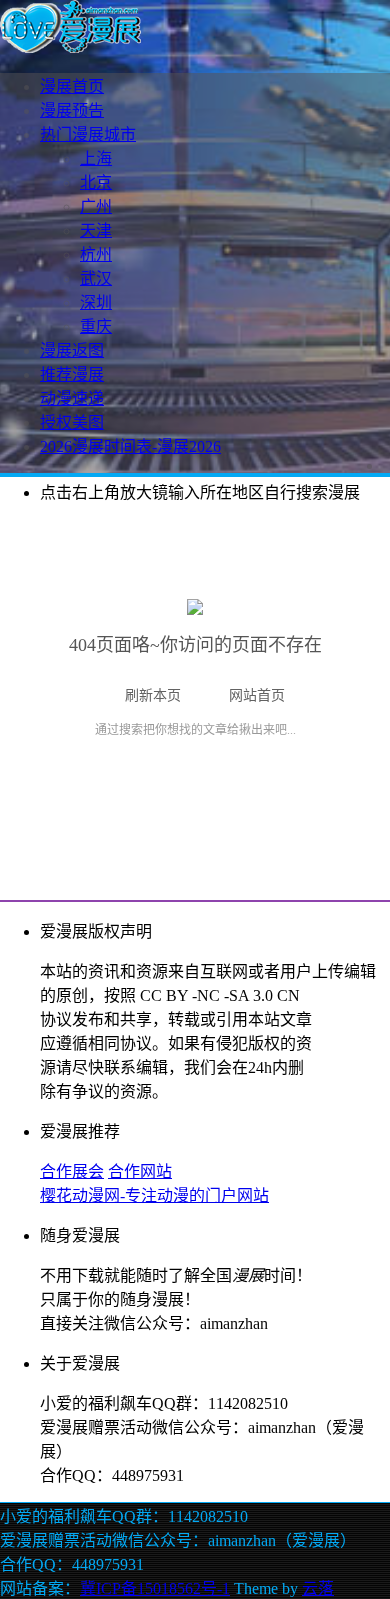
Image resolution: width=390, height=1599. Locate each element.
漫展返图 (72, 350)
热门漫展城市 (88, 134)
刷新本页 (153, 695)
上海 (96, 158)
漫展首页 (72, 86)
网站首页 (257, 695)
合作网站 (140, 1171)
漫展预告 (72, 110)
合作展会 (72, 1171)
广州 (96, 206)
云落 (318, 1588)
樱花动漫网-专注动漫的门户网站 (154, 1195)
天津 (96, 230)
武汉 (96, 278)
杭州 (96, 254)
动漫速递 (72, 398)
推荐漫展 (72, 374)
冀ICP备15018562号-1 (155, 1588)
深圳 (96, 302)
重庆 (96, 326)
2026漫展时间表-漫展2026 (130, 446)
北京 (96, 182)
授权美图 (72, 422)
